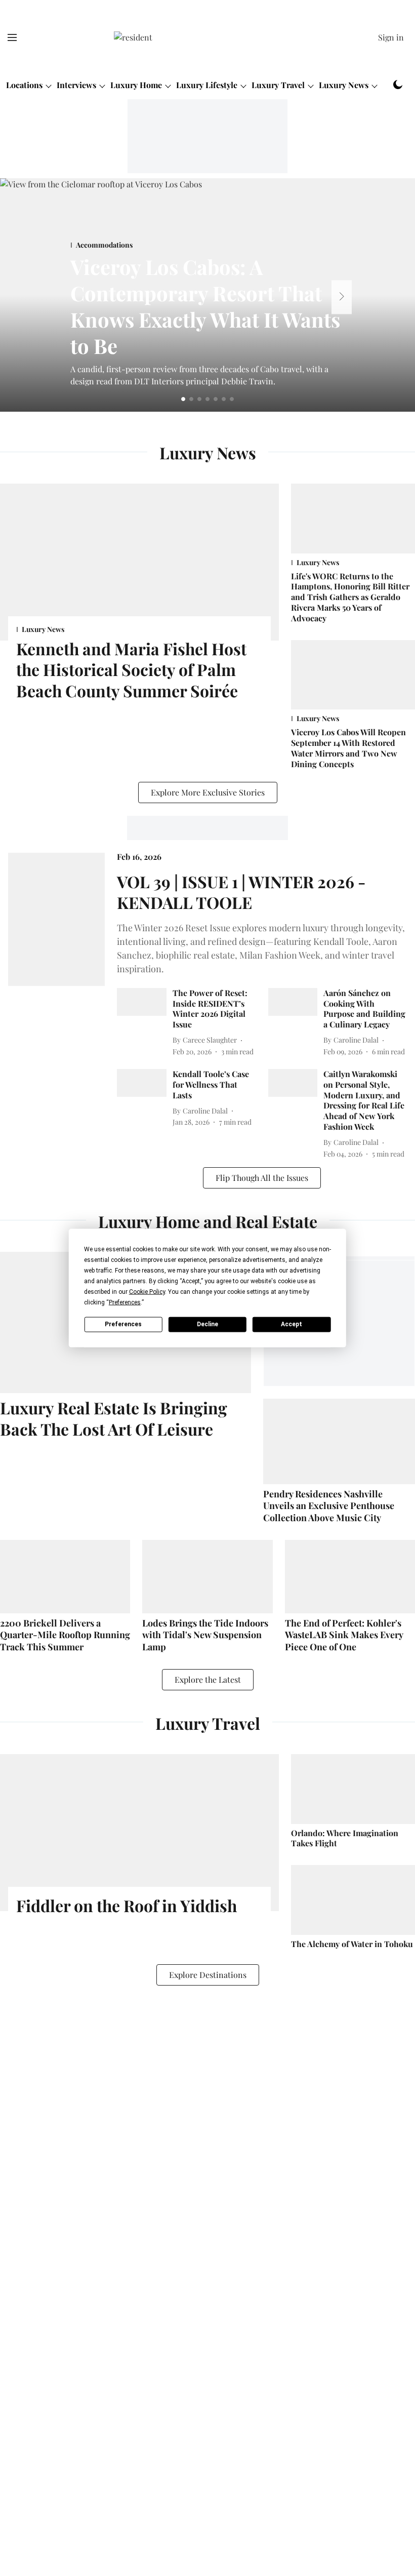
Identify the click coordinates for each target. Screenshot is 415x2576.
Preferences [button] (125, 1302)
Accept (292, 1324)
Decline (207, 1324)
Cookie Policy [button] (147, 1291)
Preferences (123, 1324)
